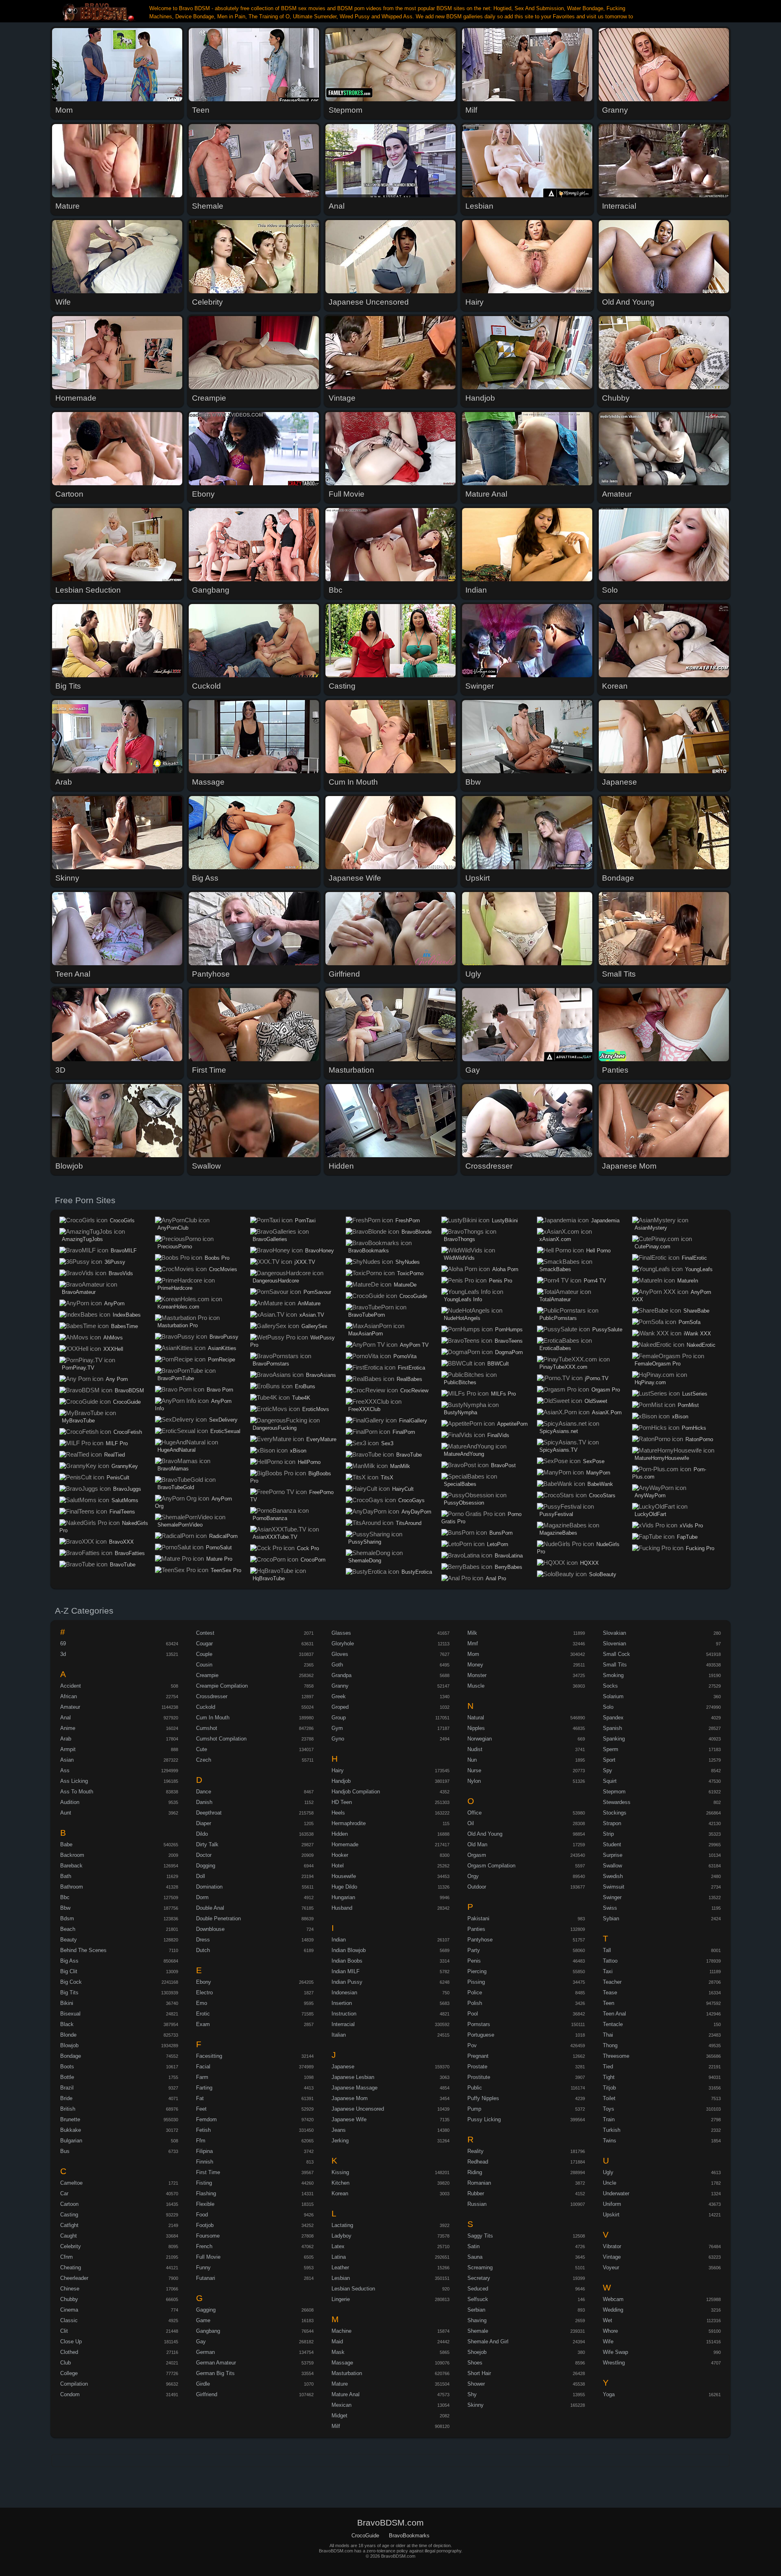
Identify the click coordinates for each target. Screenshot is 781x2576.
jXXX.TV (305, 1262)
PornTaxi (305, 1220)
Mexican (341, 2405)
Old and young (485, 1834)
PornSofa (689, 1322)
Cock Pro (308, 1548)
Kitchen (340, 2183)
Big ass (69, 1961)
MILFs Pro (503, 1394)
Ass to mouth (77, 1792)
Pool (473, 2014)
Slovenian (614, 1644)
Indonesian (344, 1993)
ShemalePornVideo (180, 1525)
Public (475, 2088)
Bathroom (72, 1887)
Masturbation (347, 2373)
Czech (204, 1760)
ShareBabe (696, 1311)
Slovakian (614, 1633)
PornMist (688, 1405)
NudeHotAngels (462, 1318)
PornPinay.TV (78, 1368)
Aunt (66, 1813)
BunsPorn (501, 1533)
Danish (204, 1802)
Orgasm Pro (606, 1390)
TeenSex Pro (226, 1570)
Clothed (69, 2352)
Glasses (341, 1633)
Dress (203, 1940)
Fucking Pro (700, 1548)
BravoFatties (130, 1553)
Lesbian (341, 2278)
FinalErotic (694, 1258)
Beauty (69, 1940)
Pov (472, 2045)
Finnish (205, 2162)
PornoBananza (270, 1518)
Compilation (74, 2384)
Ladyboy (341, 2236)
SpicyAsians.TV (558, 1450)
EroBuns (305, 1386)
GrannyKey (125, 1466)
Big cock (71, 1982)
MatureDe (405, 1285)
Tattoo (610, 1961)
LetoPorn (497, 1544)
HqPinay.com (650, 1382)
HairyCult (403, 1489)
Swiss (610, 1908)
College (69, 2373)
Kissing (340, 2172)
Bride (66, 2098)
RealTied (115, 1455)
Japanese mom (350, 2098)
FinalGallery (413, 1421)
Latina (339, 2257)
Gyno (338, 1739)
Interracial (343, 2024)
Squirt (610, 1781)
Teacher (612, 1982)
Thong (610, 2045)
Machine (341, 2331)
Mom (473, 1654)
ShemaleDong (365, 1561)
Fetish (203, 2130)
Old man (477, 1844)
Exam (203, 2024)
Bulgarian (71, 2141)
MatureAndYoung (464, 1454)
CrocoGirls (122, 1220)
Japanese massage (355, 2088)
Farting (204, 2088)
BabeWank (600, 1484)
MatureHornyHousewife (662, 1458)
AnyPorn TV (414, 1345)
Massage (342, 2363)
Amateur (70, 1707)
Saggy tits (480, 2236)
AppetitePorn (512, 1424)
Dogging (206, 1866)
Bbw (65, 1908)
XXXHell (113, 1349)
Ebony (204, 1982)
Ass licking (74, 1781)
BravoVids (121, 1273)
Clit (64, 2331)
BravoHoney (320, 1251)
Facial (203, 2067)
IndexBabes (127, 1315)
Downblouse (210, 1929)
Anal (65, 1718)
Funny (203, 2267)
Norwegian (480, 1739)
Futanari (206, 2278)
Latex (338, 2246)
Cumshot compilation (221, 1739)
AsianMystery (651, 1228)
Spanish (612, 1728)
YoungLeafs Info (463, 1299)
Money (475, 1665)
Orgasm (477, 1855)
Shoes (475, 2363)
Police (475, 1993)
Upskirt (611, 2215)
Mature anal (346, 2394)
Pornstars (479, 2024)
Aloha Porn (505, 1269)
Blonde (68, 2035)
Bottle (67, 2077)
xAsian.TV (312, 1315)
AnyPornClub (173, 1228)
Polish (475, 2003)
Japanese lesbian (353, 2077)
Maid (337, 2342)
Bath (66, 1876)
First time (208, 2172)
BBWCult (498, 1364)
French (204, 2246)
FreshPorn (408, 1220)
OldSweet (596, 1401)
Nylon (474, 1781)
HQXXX (589, 1563)
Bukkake (71, 2130)
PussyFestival (556, 1514)
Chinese (70, 2289)
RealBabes (409, 1379)
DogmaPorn (509, 1352)
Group (339, 1718)
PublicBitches (460, 1382)
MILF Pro (117, 1443)
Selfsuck (478, 2299)
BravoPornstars (271, 1364)
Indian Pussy (347, 1982)
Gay (201, 2342)
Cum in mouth (213, 1718)
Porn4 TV (595, 1281)
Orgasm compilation (491, 1866)
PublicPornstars (558, 1318)
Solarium (613, 1696)
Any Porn (117, 1379)
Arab (66, 1739)
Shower (476, 2384)
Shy (472, 2394)
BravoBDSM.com (99, 12)
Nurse (474, 1770)
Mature (340, 2384)
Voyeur (611, 2267)
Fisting (204, 2183)
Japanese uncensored (358, 2109)
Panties (476, 1929)
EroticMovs (316, 1409)
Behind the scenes (83, 1950)
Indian (339, 1940)
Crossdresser (212, 1696)
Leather (340, 2267)
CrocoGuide (127, 1402)
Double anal (210, 1908)
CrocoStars (602, 1495)
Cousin (204, 1665)
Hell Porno (598, 1251)
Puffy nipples (483, 2098)
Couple (204, 1654)
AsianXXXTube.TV (275, 1537)
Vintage (612, 2257)
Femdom (206, 2119)
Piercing (477, 1971)
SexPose (594, 1461)
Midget (339, 2416)
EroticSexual (225, 1431)
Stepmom (614, 1792)
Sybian (611, 1918)
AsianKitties (222, 1348)
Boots (67, 2067)
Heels (338, 1813)
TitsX (387, 1478)
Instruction (344, 2014)
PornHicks (694, 1428)
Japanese (343, 2067)
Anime (68, 1728)
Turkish (612, 2130)
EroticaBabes (555, 1348)
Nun (472, 1760)
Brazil (67, 2088)
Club (65, 2363)
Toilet (609, 2098)
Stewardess (617, 1802)
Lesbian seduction (353, 2289)
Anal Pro (496, 1578)
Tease (610, 1993)
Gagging (206, 2310)
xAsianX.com (555, 1239)
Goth (337, 1665)
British (68, 2109)
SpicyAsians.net (559, 1431)
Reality (476, 2151)
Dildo (202, 1834)
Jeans (339, 2130)
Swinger (612, 1897)
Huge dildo (344, 1887)
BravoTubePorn (367, 1315)
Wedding (613, 2310)
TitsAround (409, 1523)
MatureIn (688, 1281)
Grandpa (341, 1675)
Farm (202, 2077)
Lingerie (341, 2299)
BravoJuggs (127, 1489)
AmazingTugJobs (82, 1239)
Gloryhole (343, 1644)
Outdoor (477, 1887)
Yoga (609, 2394)
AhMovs (113, 1338)
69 (63, 1644)
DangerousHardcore (276, 1281)
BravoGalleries (270, 1239)
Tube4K (301, 1398)
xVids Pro (691, 1526)
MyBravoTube (78, 1421)
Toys (609, 2109)
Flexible (205, 2204)
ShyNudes (408, 1262)
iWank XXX (697, 1334)
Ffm (201, 2141)
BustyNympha (460, 1412)
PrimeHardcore (175, 1288)
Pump (474, 2109)
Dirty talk (207, 1844)
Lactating (342, 2225)
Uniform (612, 2204)
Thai (608, 2035)
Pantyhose (480, 1940)
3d (63, 1654)
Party (474, 1950)
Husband (342, 1908)
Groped (340, 1707)
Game (203, 2320)
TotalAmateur (555, 1299)
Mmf (473, 1644)
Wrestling (614, 2363)
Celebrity (71, 2246)
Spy (608, 1770)
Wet (608, 2320)
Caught (69, 2236)
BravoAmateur (79, 1292)
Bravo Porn (220, 1390)
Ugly (608, 2172)
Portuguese (481, 2035)
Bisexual (70, 2014)
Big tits (69, 1993)
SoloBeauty (603, 1574)
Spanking (614, 1739)
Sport (609, 1760)
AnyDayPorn (416, 1512)
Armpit (68, 1749)
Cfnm (67, 2257)
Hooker (340, 1855)
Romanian (479, 2183)
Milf (336, 2426)
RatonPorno (699, 1439)
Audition (70, 1802)
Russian (477, 2204)
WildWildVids (459, 1258)
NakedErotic (701, 1345)
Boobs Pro (217, 1258)
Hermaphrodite (349, 1823)
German (205, 2352)
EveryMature (321, 1439)
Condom (70, 2394)
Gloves (340, 1654)
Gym (337, 1728)
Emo (202, 2003)
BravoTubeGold (176, 1487)
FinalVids (498, 1435)
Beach (68, 1929)
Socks (610, 1686)
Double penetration (218, 1918)
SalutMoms (125, 1500)
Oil (471, 1823)
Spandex (613, 1718)
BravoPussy (224, 1337)
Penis (474, 1961)
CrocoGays (411, 1500)
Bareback (71, 1866)
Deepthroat (209, 1813)
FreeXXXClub (364, 1409)
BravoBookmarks (369, 1251)
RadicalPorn (223, 1536)
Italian (339, 2035)
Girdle (203, 2384)
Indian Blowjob (349, 1950)
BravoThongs (459, 1239)
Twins (610, 2141)
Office (474, 1813)
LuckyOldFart (650, 1514)
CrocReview (414, 1391)
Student (612, 1844)
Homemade (345, 1844)
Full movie (208, 2257)
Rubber (476, 2193)
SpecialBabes (460, 1484)
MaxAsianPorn (365, 1334)
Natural (476, 1718)
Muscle (476, 1686)
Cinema (69, 2310)
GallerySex (314, 1326)
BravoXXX (121, 1542)
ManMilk (400, 1466)
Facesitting (209, 2056)
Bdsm (67, 1918)
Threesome (616, 2056)
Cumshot (207, 1728)
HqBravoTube (269, 1578)
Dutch (203, 1950)
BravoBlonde (417, 1232)
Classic (69, 2320)
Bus (65, 2151)
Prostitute (479, 2077)
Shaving (477, 2320)
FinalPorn (404, 1432)
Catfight (69, 2225)
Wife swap (615, 2352)
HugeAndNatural (177, 1450)
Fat (200, 2098)
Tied (608, 2067)
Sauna (475, 2257)
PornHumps (509, 1329)
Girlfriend (207, 2394)
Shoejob (477, 2352)
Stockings (615, 1813)
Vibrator (612, 2246)
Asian (67, 1760)
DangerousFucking (275, 1428)
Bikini (67, 2003)
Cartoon (69, 2204)
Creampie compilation (222, 1686)
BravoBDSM (129, 1391)
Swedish (613, 1876)
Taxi (608, 1971)
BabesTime (124, 1326)
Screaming (480, 2267)
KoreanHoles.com (178, 1307)
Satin (473, 2246)
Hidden (340, 1834)
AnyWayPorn (650, 1495)
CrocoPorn (313, 1560)
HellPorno (309, 1462)
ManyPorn (598, 1473)
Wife (608, 2342)
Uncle (610, 2183)
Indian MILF (346, 1971)
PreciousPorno (175, 1247)
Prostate (477, 2067)
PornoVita (405, 1356)
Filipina (204, 2151)
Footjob (205, 2225)
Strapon (612, 1823)
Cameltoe (71, 2183)
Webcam (613, 2299)
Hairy (338, 1770)
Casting (69, 2215)
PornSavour (317, 1292)
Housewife (344, 1876)
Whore (610, 2331)
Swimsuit (614, 1887)
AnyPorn (114, 1303)
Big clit (69, 1971)
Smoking (613, 1675)
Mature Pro (219, 1559)
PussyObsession (464, 1503)
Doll (201, 1876)
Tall (607, 1950)
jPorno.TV (597, 1378)
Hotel (338, 1866)
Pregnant (478, 2056)
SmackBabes (555, 1269)
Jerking (340, 2141)
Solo (608, 1707)
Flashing (206, 2193)
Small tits (615, 1665)
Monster (477, 1675)
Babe (66, 1844)
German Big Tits (215, 2373)
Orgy (473, 1876)
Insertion (342, 2003)
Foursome (208, 2236)
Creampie (207, 1675)
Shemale (478, 2331)
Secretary (479, 2278)
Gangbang (208, 2331)
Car (64, 2193)
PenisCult (118, 1478)
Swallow (612, 1866)
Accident (71, 1686)
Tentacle (613, 2024)
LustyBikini (505, 1220)
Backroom (72, 1855)
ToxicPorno (410, 1273)
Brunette (70, 2119)
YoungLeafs (699, 1269)
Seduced (478, 2289)
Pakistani (478, 1918)
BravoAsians (321, 1375)
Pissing (476, 1982)
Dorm (202, 1897)
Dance (204, 1792)
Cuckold (206, 1707)
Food (202, 2215)
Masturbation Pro (178, 1325)
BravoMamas (173, 1469)
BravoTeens (509, 1341)
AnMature (309, 1303)
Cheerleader (74, 2278)
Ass (65, 1770)
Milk (472, 1633)
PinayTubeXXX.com (563, 1367)
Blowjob (69, 2045)
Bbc (65, 1897)
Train (609, 2119)
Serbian (476, 2310)
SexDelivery (223, 1420)
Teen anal (614, 2014)
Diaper (204, 1823)
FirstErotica (411, 1368)
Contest (205, 1633)
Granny (340, 1686)
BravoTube (123, 1565)
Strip (608, 1834)
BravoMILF (124, 1251)
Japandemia (605, 1220)
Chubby (69, 2299)
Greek (339, 1696)
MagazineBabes (558, 1533)
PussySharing (365, 1542)
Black (67, 2024)
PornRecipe (221, 1360)
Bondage (71, 2056)
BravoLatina (509, 1556)
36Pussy (115, 1262)
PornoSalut (219, 1548)
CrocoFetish (128, 1432)
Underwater (616, 2193)
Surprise (613, 1855)
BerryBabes (508, 1567)
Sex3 (387, 1443)
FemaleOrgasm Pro (658, 1364)
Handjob (341, 1781)
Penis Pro (501, 1281)
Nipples (476, 1728)
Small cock (616, 1654)
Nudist (475, 1749)
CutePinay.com (652, 1247)
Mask (338, 2352)
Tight (609, 2077)
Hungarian (343, 1897)
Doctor (204, 1855)
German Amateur (216, 2363)
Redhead (478, 2162)
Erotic (203, 2014)
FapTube (687, 1537)
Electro (204, 1993)
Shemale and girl (488, 2342)
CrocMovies (223, 1269)
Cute (202, 1749)
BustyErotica (417, 1572)
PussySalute (607, 1329)
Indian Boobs (347, 1961)
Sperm (611, 1749)
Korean (340, 2193)
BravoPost (503, 1465)
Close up (71, 2342)
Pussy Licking (484, 2119)
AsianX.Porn (607, 1412)
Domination (209, 1887)
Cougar (204, 1644)
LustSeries (695, 1394)
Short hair (479, 2373)
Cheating (71, 2267)
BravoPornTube (176, 1378)
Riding (475, 2172)
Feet (201, 2109)
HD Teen (342, 1802)
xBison (298, 1451)
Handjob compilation (356, 1792)
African (69, 1696)
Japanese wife (349, 2119)
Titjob (609, 2088)
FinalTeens (122, 1512)
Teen (609, 2003)
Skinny (476, 2405)
